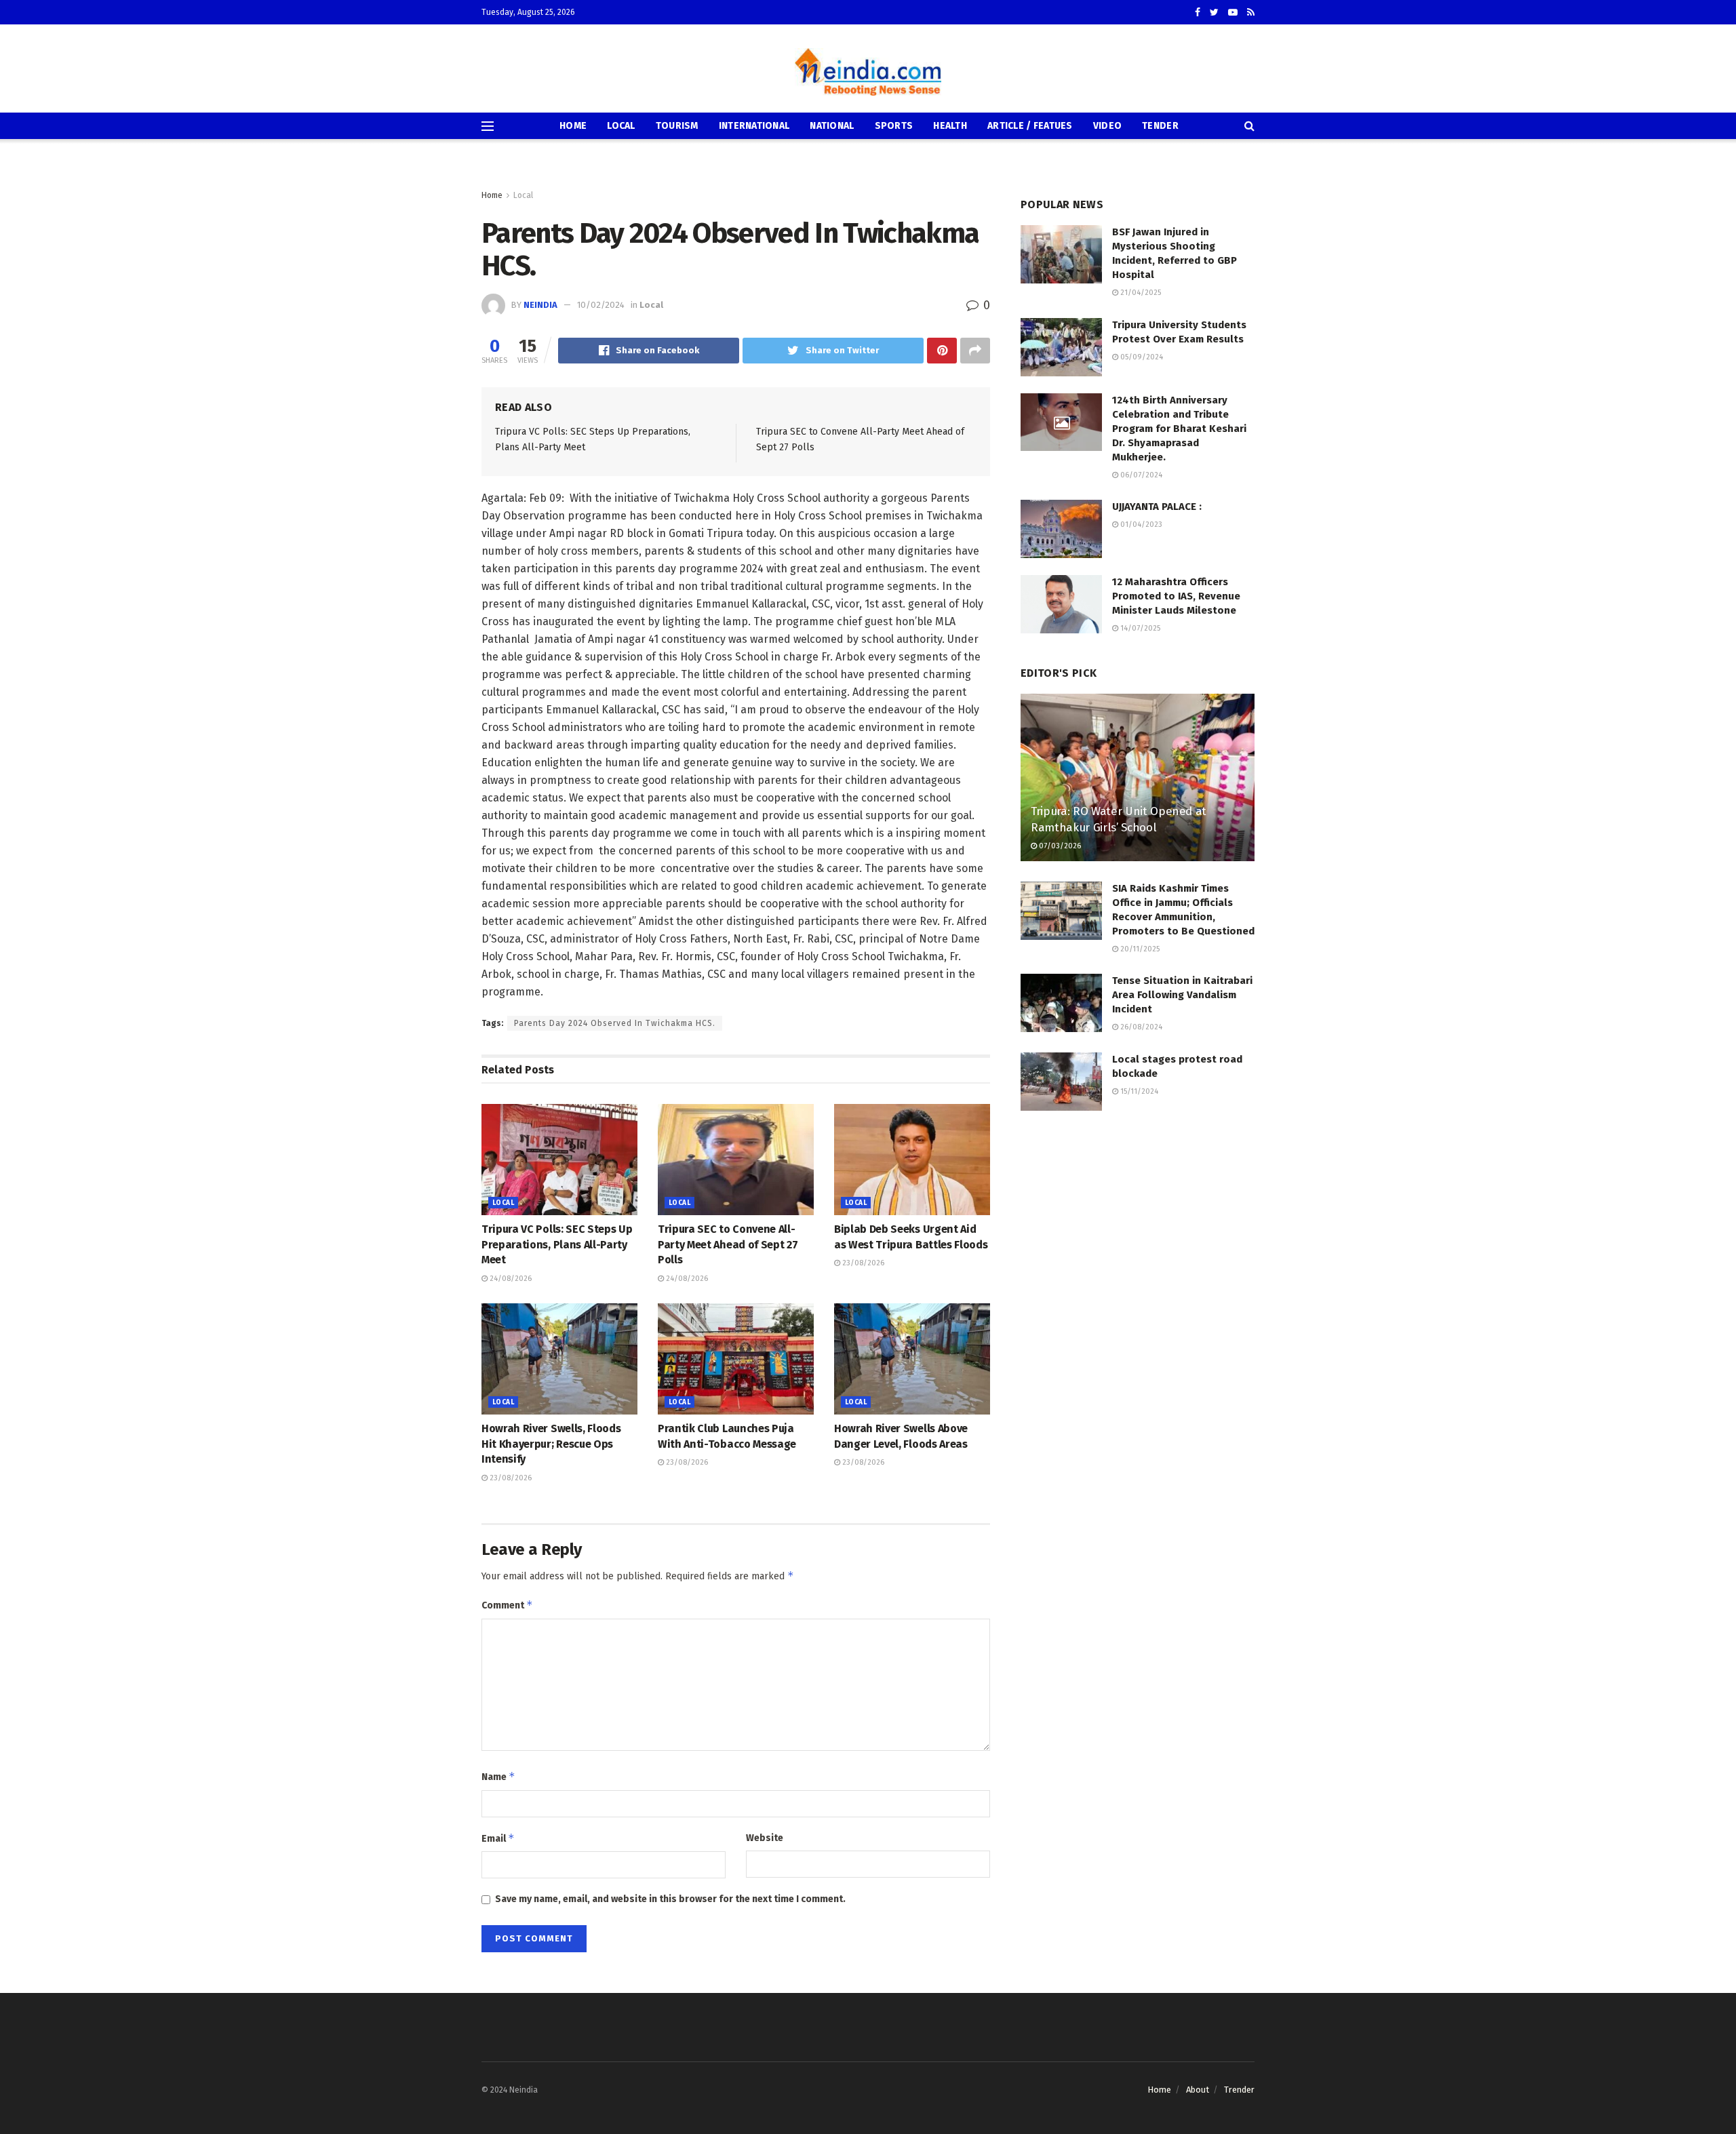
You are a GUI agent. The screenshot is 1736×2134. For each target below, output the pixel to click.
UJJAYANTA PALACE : (1157, 507)
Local (621, 126)
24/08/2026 (510, 1279)
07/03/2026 (1059, 846)
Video (1107, 126)
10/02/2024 (601, 305)
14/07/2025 (1139, 628)
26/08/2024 (1140, 1027)
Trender (1239, 2090)
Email (498, 1838)
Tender (1160, 126)
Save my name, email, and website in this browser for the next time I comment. (670, 1899)
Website (765, 1838)
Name (498, 1776)
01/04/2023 (1140, 525)
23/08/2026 (862, 1263)
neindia (540, 305)
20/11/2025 (1139, 949)
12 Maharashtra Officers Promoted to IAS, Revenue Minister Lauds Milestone (1176, 596)
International (754, 126)
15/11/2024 (1138, 1091)
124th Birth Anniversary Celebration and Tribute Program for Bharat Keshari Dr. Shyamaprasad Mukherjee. (1179, 429)
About (1198, 2090)
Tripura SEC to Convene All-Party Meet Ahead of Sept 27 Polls (728, 1244)
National (832, 126)
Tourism (677, 126)
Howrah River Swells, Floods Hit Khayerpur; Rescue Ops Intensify (551, 1444)
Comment (507, 1605)
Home (573, 126)
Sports (894, 126)
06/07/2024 (1140, 475)
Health (950, 126)
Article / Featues (1030, 126)
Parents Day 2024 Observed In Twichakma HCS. (615, 1023)
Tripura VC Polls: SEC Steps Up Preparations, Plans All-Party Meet (557, 1244)
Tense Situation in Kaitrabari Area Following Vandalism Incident (1182, 995)
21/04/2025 (1140, 293)
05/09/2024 (1141, 357)
